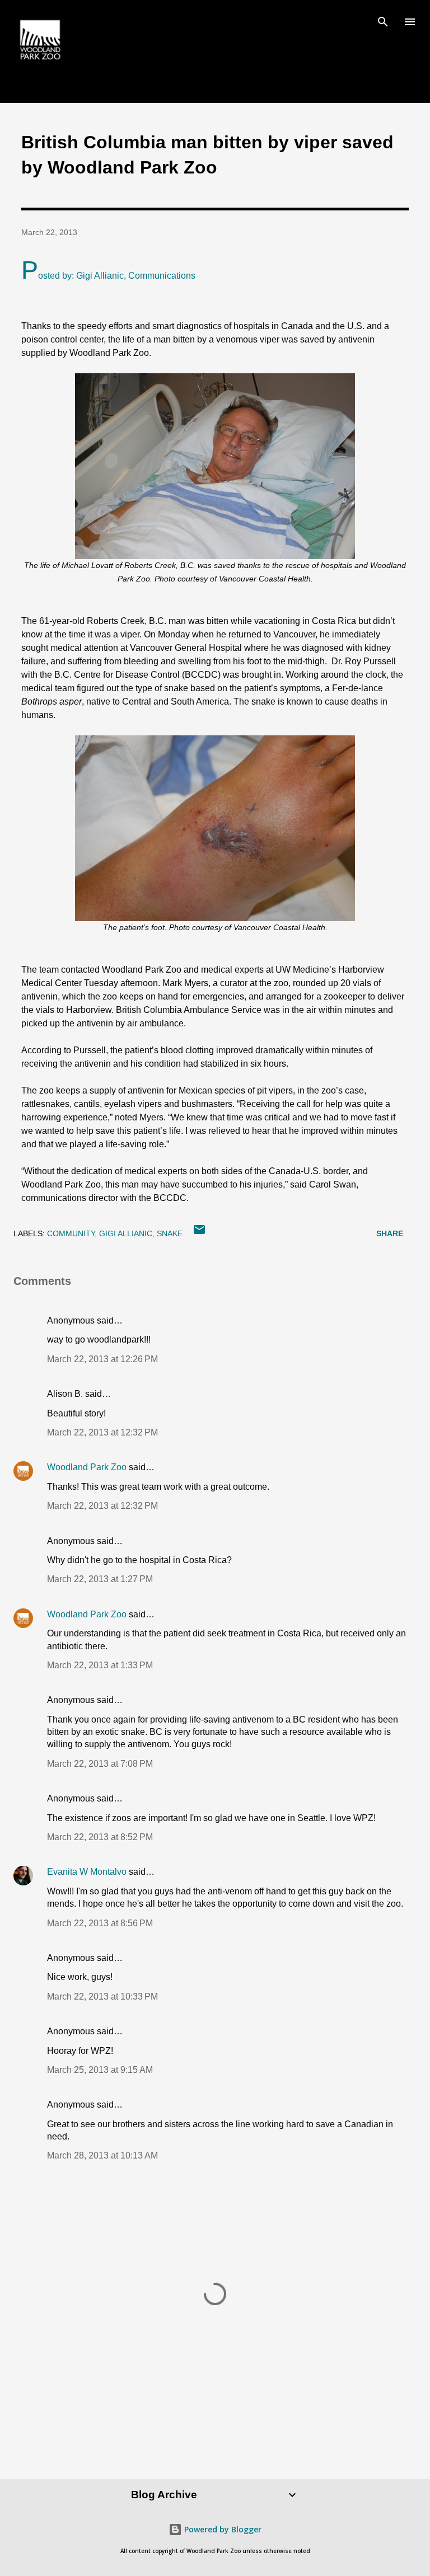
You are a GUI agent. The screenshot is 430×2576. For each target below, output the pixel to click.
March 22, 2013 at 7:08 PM (100, 1764)
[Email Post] (199, 1233)
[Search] (383, 20)
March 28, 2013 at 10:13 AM (102, 2155)
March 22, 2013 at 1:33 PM (100, 1665)
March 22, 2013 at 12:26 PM (102, 1359)
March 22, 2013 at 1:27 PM (100, 1579)
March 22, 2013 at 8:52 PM (100, 1837)
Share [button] (390, 1233)
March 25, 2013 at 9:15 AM (100, 2070)
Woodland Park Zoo (87, 1467)
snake (170, 1233)
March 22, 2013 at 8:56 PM (100, 1923)
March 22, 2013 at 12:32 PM (102, 1432)
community (71, 1233)
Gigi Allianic (126, 1233)
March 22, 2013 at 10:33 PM (102, 1996)
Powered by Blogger (222, 2529)
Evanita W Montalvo (87, 1872)
